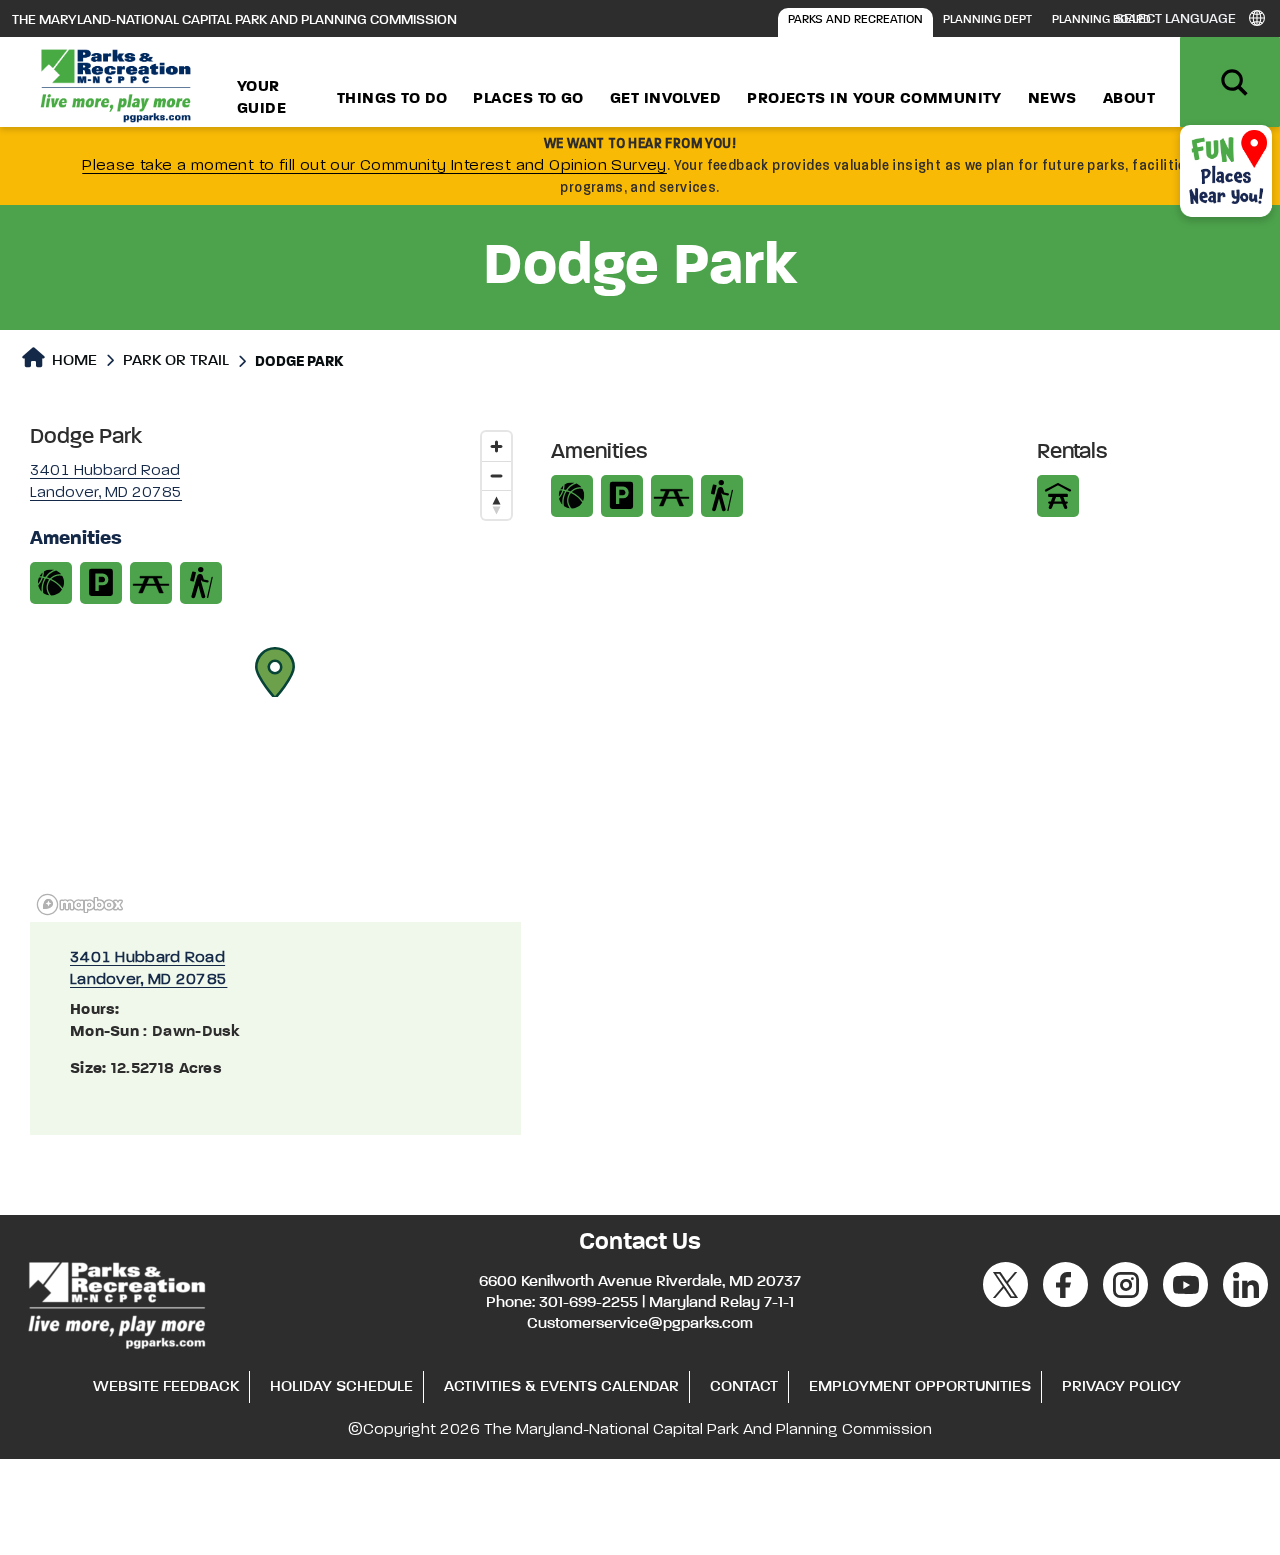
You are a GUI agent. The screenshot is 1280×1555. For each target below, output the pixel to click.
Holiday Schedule (341, 1387)
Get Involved (665, 99)
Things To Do (392, 99)
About (1129, 99)
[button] (275, 672)
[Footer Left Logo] (115, 1302)
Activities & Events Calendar (561, 1387)
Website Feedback (166, 1387)
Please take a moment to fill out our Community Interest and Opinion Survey (374, 166)
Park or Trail (176, 361)
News (1052, 99)
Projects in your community (874, 99)
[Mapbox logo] (80, 904)
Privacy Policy (1121, 1387)
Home (72, 361)
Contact (744, 1387)
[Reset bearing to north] (496, 504)
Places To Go (528, 99)
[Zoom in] (496, 446)
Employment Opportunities (920, 1387)
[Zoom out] (496, 475)
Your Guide (261, 98)
